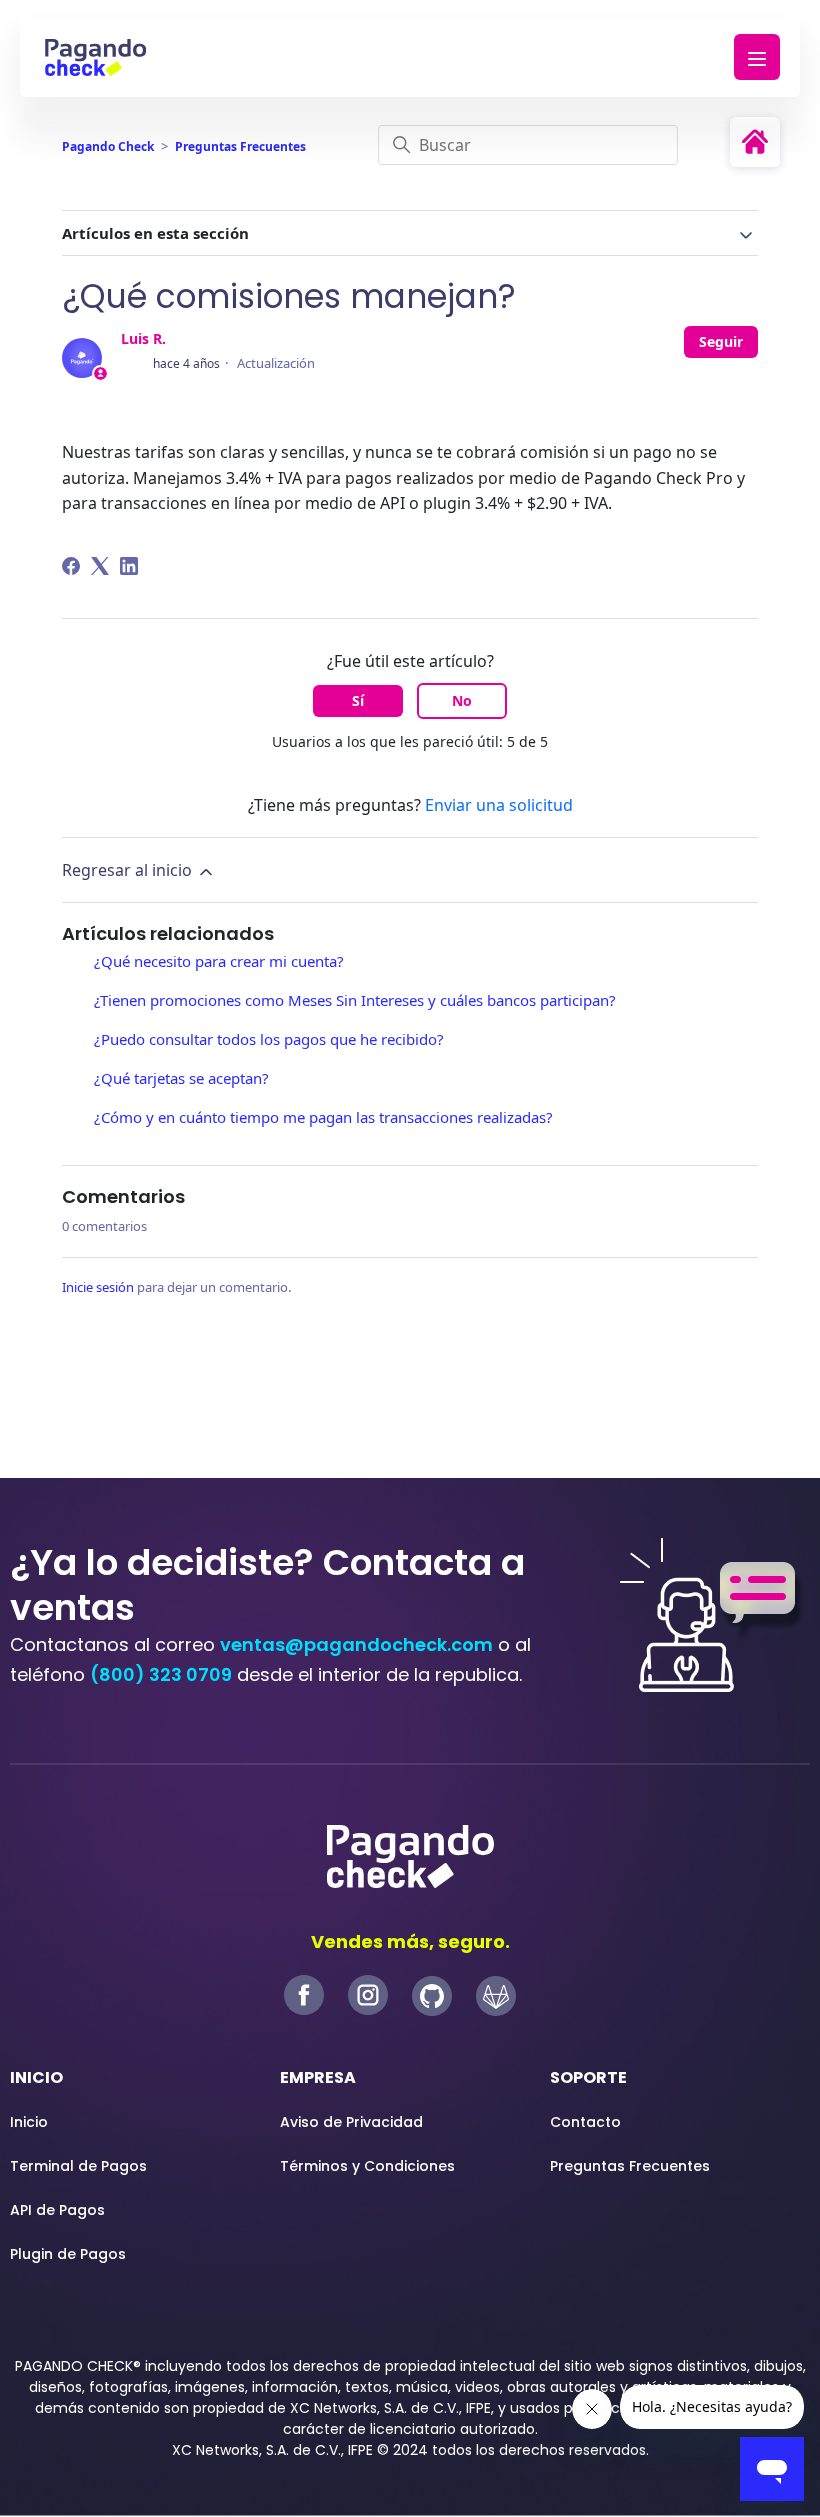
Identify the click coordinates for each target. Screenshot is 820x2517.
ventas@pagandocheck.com (356, 1644)
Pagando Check (108, 146)
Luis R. (143, 338)
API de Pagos (57, 2210)
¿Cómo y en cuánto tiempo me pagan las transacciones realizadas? (325, 1117)
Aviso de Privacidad (351, 2122)
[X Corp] (100, 566)
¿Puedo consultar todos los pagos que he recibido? (269, 1039)
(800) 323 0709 (161, 1674)
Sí (358, 700)
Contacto (585, 2122)
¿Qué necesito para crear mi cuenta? (219, 961)
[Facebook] (71, 566)
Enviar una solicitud (499, 805)
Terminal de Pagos (78, 2166)
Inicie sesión (98, 1287)
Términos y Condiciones (367, 2166)
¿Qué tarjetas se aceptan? (181, 1078)
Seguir (721, 341)
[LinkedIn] (129, 566)
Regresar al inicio (129, 870)
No (462, 700)
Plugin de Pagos (68, 2254)
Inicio (29, 2122)
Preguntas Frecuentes (240, 146)
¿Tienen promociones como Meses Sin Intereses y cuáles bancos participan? (355, 1000)
